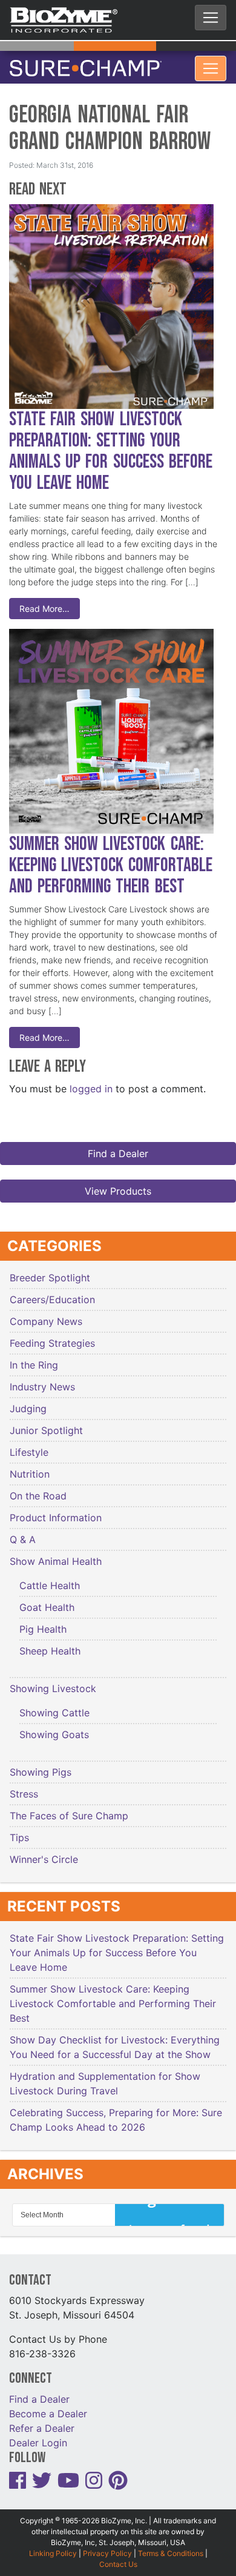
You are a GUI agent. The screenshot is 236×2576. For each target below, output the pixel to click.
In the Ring (34, 1358)
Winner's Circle (44, 1852)
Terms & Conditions (171, 2546)
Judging (28, 1401)
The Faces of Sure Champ (69, 1808)
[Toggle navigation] (211, 18)
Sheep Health (50, 1644)
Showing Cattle (54, 1705)
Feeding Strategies (52, 1336)
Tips (19, 1830)
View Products (118, 1184)
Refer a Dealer (42, 2421)
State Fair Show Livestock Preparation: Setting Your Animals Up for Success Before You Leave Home (111, 444)
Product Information (56, 1510)
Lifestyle (29, 1445)
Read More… (44, 601)
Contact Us (118, 2557)
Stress (24, 1787)
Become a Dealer (48, 2406)
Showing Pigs (41, 1765)
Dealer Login (38, 2435)
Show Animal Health (56, 1554)
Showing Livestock (53, 1681)
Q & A (23, 1532)
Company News (46, 1314)
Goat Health (47, 1600)
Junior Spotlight (46, 1423)
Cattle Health (50, 1578)
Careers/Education (52, 1292)
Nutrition (30, 1467)
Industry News (42, 1379)
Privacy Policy (107, 2546)
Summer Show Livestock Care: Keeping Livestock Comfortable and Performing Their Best (111, 858)
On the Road (38, 1489)
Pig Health (43, 1622)
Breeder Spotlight (50, 1270)
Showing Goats (54, 1727)
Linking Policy (53, 2546)
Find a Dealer (118, 1146)
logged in (91, 1081)
